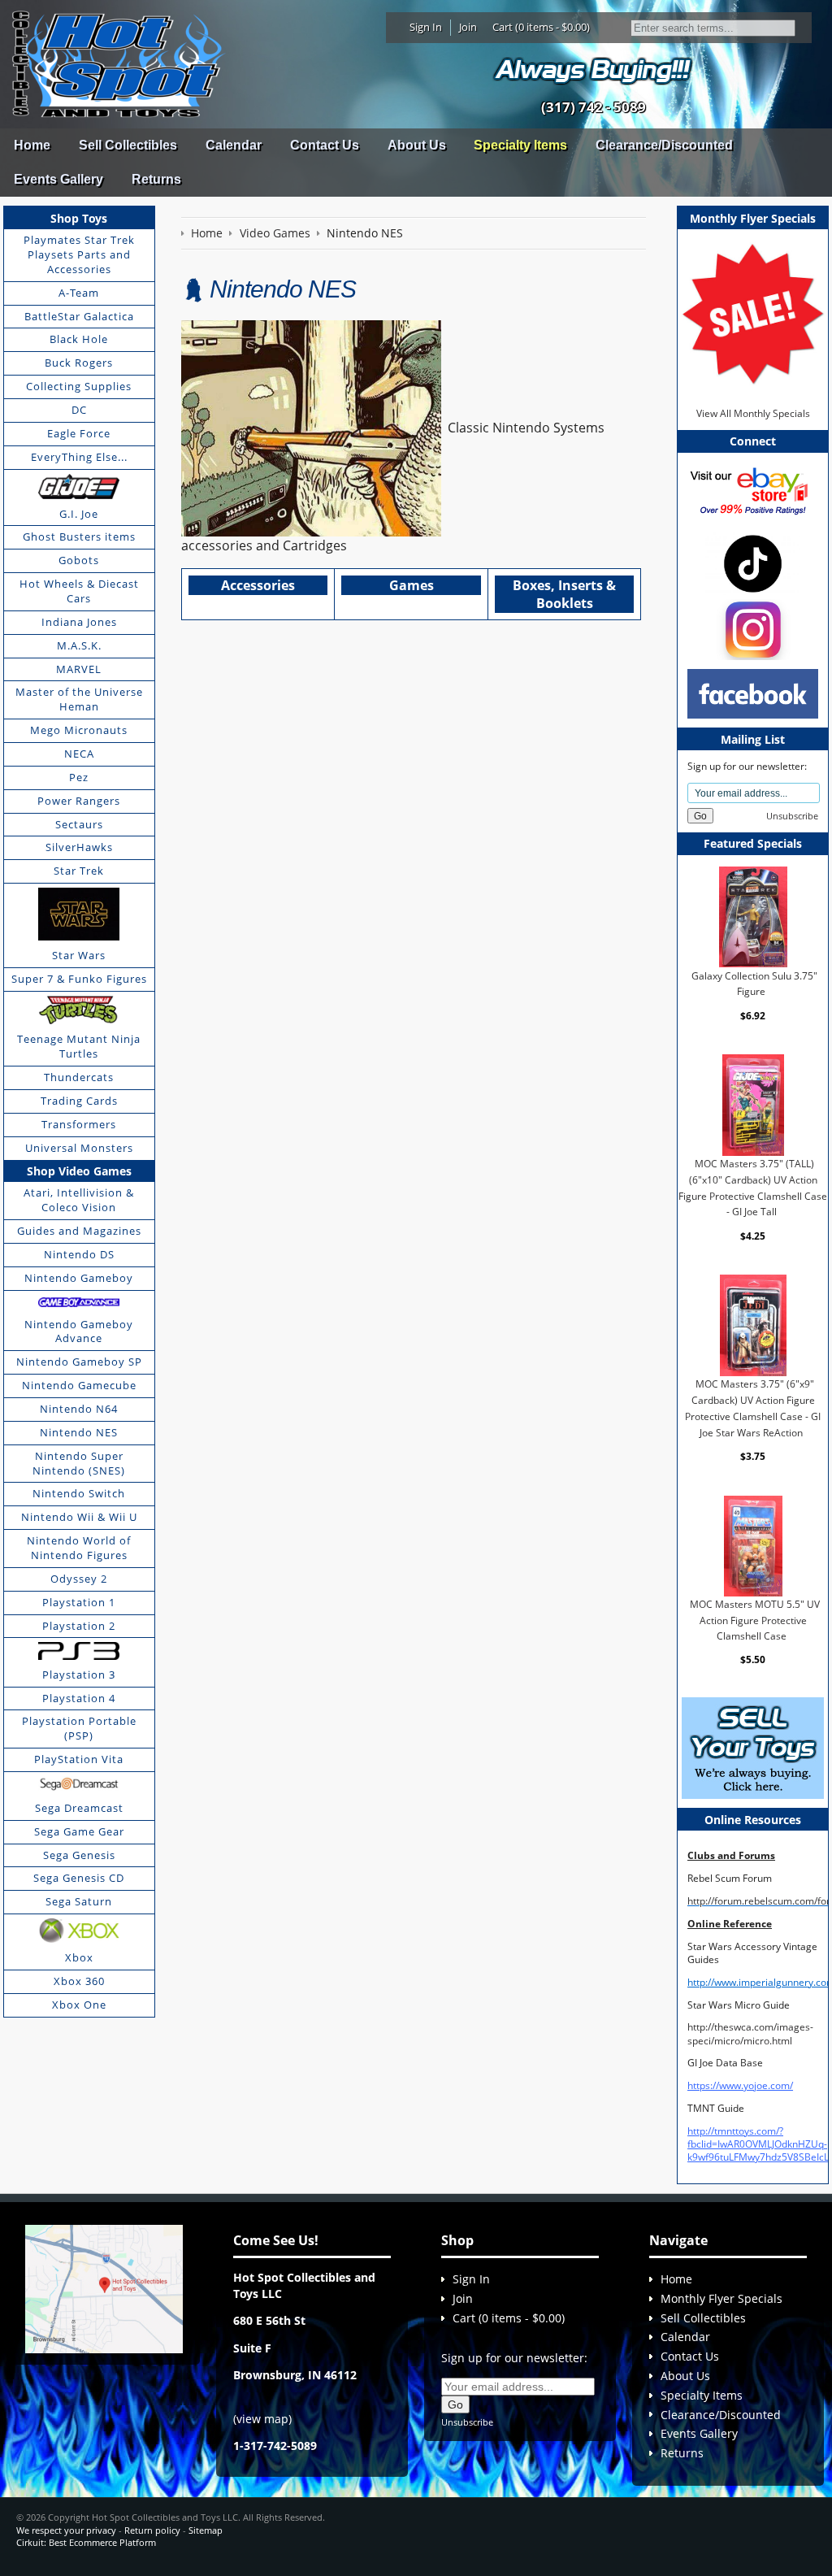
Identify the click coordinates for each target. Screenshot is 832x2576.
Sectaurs (79, 824)
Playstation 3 (79, 1675)
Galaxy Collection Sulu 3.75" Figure (754, 983)
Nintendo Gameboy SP (79, 1362)
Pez (79, 777)
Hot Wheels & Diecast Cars (79, 591)
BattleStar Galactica (79, 316)
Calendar (234, 145)
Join (468, 27)
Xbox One (79, 2005)
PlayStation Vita (79, 1759)
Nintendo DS (79, 1254)
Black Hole (79, 339)
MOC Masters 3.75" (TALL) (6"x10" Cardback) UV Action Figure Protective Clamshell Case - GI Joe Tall (753, 1188)
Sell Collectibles (128, 145)
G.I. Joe (79, 514)
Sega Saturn (79, 1901)
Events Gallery (58, 179)
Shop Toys (79, 218)
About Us (417, 145)
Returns (156, 179)
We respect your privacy (66, 2530)
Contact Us (325, 145)
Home (32, 145)
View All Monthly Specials (753, 413)
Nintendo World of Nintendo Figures (79, 1548)
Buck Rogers (79, 363)
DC (79, 410)
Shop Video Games (79, 1171)
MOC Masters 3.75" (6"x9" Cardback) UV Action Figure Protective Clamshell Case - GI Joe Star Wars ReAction (753, 1408)
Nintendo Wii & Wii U (79, 1517)
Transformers (79, 1124)
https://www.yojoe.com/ (740, 2085)
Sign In (426, 27)
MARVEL (79, 669)
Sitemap (206, 2530)
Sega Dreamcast (79, 1808)
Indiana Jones (79, 622)
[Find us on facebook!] (753, 693)
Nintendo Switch (79, 1493)
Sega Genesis (79, 1855)
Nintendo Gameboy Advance (79, 1331)
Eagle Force (79, 433)
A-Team (79, 293)
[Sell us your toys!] (593, 70)
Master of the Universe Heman (79, 699)
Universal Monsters (79, 1148)
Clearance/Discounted (664, 145)
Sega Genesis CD (79, 1878)
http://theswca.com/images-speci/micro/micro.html (750, 2033)
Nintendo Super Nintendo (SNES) (79, 1463)
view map (262, 2419)
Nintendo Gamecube (79, 1385)
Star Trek (79, 871)
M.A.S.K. (79, 645)
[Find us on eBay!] (753, 490)
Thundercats (79, 1077)
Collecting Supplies (79, 386)
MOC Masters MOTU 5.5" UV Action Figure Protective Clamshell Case (755, 1620)
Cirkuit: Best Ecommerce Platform (86, 2542)
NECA (79, 754)
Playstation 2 (79, 1626)
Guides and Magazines (79, 1231)
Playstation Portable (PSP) (79, 1728)
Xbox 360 (79, 1981)
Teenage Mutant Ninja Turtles (79, 1046)
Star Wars (79, 955)
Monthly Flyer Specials (721, 2298)
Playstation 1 (79, 1602)
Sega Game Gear (79, 1831)
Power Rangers (79, 801)
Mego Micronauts (79, 730)
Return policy (152, 2530)
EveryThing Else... (79, 457)
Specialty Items (520, 145)
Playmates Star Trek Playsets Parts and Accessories (79, 254)
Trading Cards (79, 1101)
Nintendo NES (79, 1432)
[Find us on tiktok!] (753, 563)
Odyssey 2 (79, 1579)
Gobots (79, 560)
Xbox (79, 1957)
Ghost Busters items (79, 536)
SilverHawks (79, 847)
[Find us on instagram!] (753, 629)
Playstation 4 (79, 1698)
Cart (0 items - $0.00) (541, 27)
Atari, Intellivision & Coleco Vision (79, 1200)
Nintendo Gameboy (79, 1278)
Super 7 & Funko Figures (79, 979)
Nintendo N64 (79, 1409)
